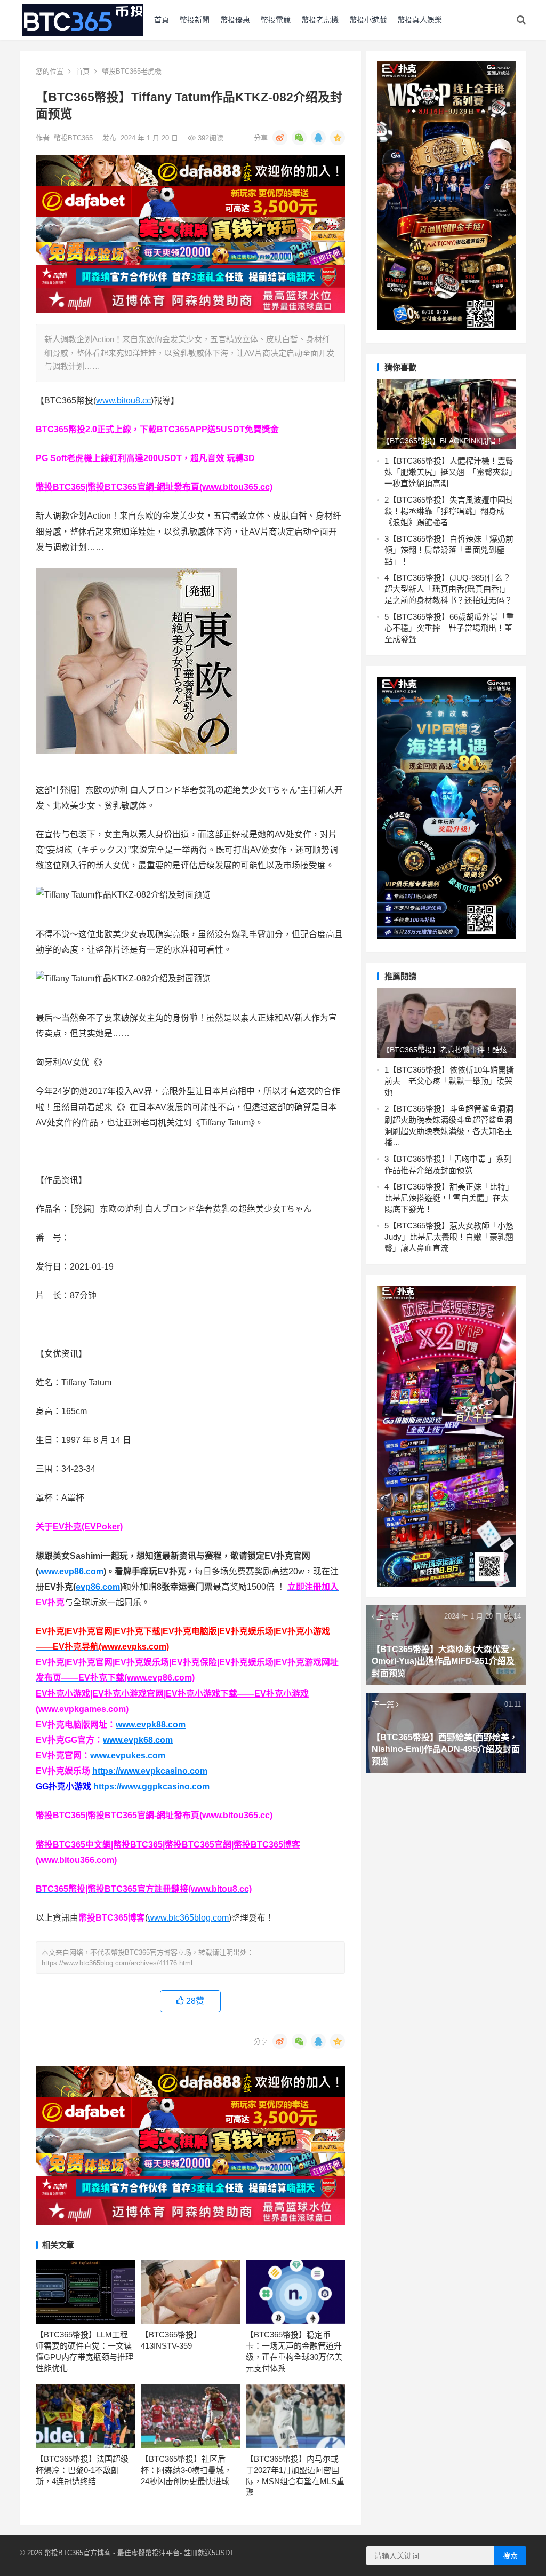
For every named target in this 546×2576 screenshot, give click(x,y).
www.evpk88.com (151, 1725)
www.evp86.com (71, 1571)
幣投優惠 (235, 20)
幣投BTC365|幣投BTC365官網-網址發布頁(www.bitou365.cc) (154, 487)
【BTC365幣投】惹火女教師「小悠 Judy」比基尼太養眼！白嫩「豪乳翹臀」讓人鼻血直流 (449, 1237)
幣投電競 (276, 20)
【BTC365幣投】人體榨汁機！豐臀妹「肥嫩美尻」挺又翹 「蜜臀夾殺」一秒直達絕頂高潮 (449, 472)
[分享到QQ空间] (338, 138)
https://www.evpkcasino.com (150, 1771)
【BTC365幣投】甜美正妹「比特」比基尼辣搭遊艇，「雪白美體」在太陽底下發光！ (449, 1198)
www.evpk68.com (138, 1740)
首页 (83, 71)
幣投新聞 (195, 20)
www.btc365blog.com (188, 1918)
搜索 (510, 2556)
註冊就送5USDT (209, 2553)
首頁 (162, 20)
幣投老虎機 (320, 20)
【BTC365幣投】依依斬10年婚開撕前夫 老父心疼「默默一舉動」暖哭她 (449, 1081)
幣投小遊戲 (368, 20)
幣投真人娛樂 (420, 20)
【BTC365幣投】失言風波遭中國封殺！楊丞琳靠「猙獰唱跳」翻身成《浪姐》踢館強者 (449, 511)
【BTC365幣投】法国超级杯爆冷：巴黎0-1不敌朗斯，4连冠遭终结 (82, 2470)
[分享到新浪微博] (280, 138)
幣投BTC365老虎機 (132, 71)
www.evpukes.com (128, 1755)
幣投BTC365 (74, 138)
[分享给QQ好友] (318, 138)
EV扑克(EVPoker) (88, 1527)
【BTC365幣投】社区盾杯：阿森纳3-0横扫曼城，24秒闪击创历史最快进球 (186, 2470)
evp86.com (98, 1587)
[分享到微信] (299, 138)
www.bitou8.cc (123, 401)
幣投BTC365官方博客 (78, 2553)
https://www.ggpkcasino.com (151, 1786)
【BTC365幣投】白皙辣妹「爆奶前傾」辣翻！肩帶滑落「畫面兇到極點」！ (449, 550)
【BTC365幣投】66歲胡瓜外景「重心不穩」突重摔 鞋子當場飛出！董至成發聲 (449, 628)
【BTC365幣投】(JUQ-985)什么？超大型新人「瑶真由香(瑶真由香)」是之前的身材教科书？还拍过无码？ (448, 589)
